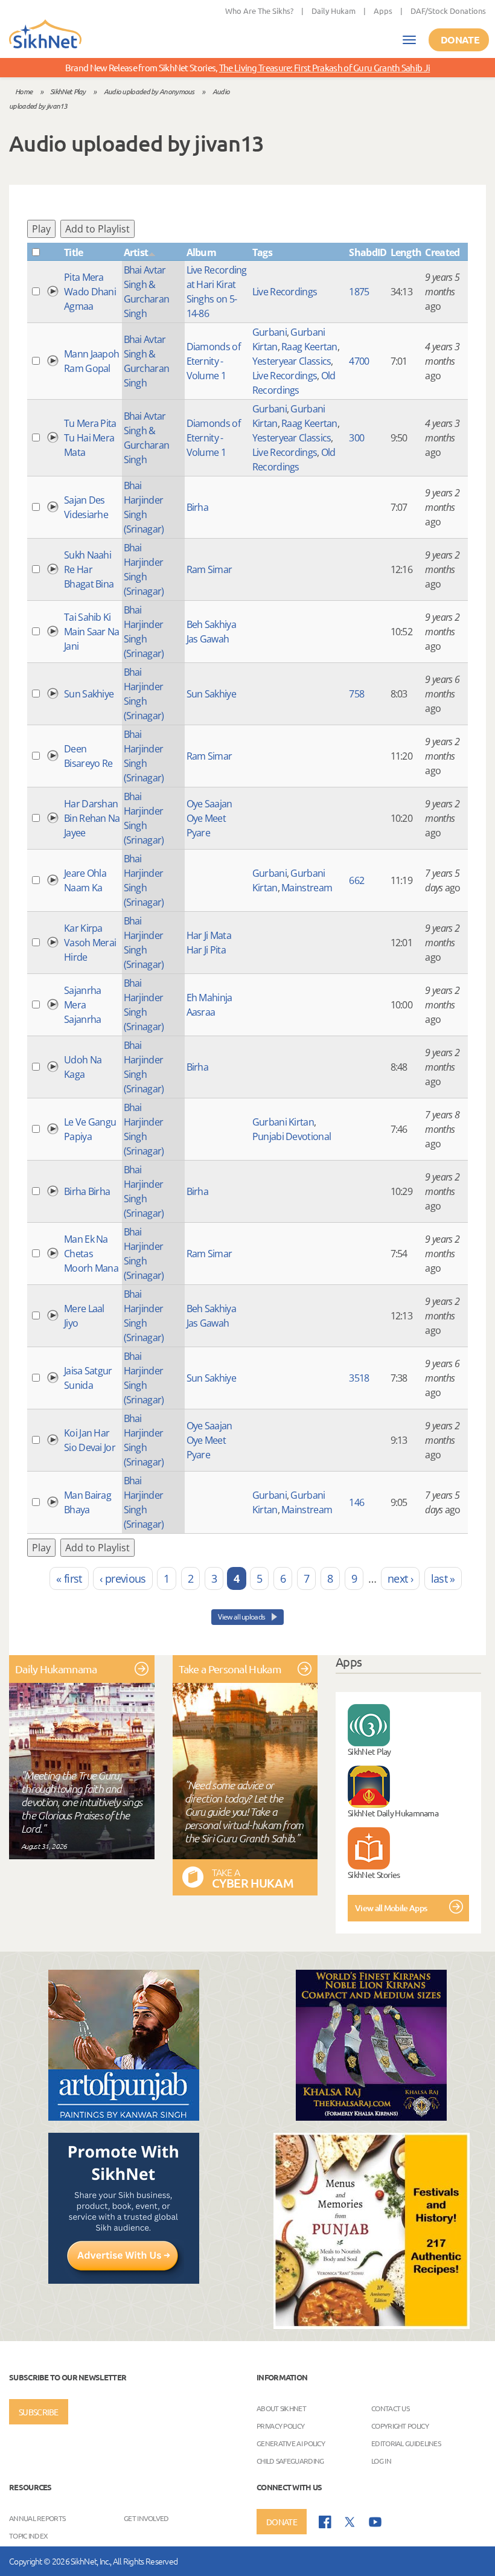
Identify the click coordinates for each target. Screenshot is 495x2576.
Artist (136, 252)
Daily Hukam (334, 11)
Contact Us (390, 2408)
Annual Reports (37, 2518)
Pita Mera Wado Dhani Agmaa (90, 292)
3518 (359, 1378)
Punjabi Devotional (292, 1136)
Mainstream (307, 888)
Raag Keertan (309, 347)
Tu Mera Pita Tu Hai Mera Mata (90, 438)
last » (443, 1578)
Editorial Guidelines (406, 2443)
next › (400, 1578)
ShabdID (368, 252)
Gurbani (270, 332)
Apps (383, 11)
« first (69, 1578)
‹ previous (123, 1578)
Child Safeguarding (290, 2461)
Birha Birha (87, 1191)
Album (202, 252)
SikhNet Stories (374, 1874)
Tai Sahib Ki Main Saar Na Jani (92, 632)
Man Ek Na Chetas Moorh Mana (91, 1254)
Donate (460, 40)
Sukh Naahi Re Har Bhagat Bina (89, 569)
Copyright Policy (400, 2426)
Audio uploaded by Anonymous (149, 91)
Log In (381, 2461)
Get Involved (146, 2518)
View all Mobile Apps (391, 1908)
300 (356, 438)
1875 (359, 292)
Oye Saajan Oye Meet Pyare (209, 818)
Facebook (325, 2522)
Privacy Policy (280, 2426)
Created (442, 252)
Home (24, 91)
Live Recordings (285, 292)
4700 (359, 361)
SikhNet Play (68, 91)
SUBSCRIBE (39, 2412)
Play (41, 229)
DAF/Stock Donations (448, 11)
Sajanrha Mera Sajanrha (82, 1005)
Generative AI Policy (291, 2443)
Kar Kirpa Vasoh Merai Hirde (90, 943)
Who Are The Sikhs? (259, 11)
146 (356, 1502)
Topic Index (28, 2536)
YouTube (375, 2522)
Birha (198, 507)
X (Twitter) (350, 2522)
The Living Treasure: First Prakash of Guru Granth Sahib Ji (324, 67)
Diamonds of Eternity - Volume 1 (213, 361)
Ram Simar (209, 569)
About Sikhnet (281, 2408)
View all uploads (242, 1617)
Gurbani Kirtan (283, 1122)
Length (406, 252)
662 (356, 880)
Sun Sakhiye (89, 694)
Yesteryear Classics (292, 361)
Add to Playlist (97, 229)
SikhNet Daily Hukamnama (393, 1813)
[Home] (45, 35)
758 (356, 694)
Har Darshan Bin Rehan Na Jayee (92, 818)
